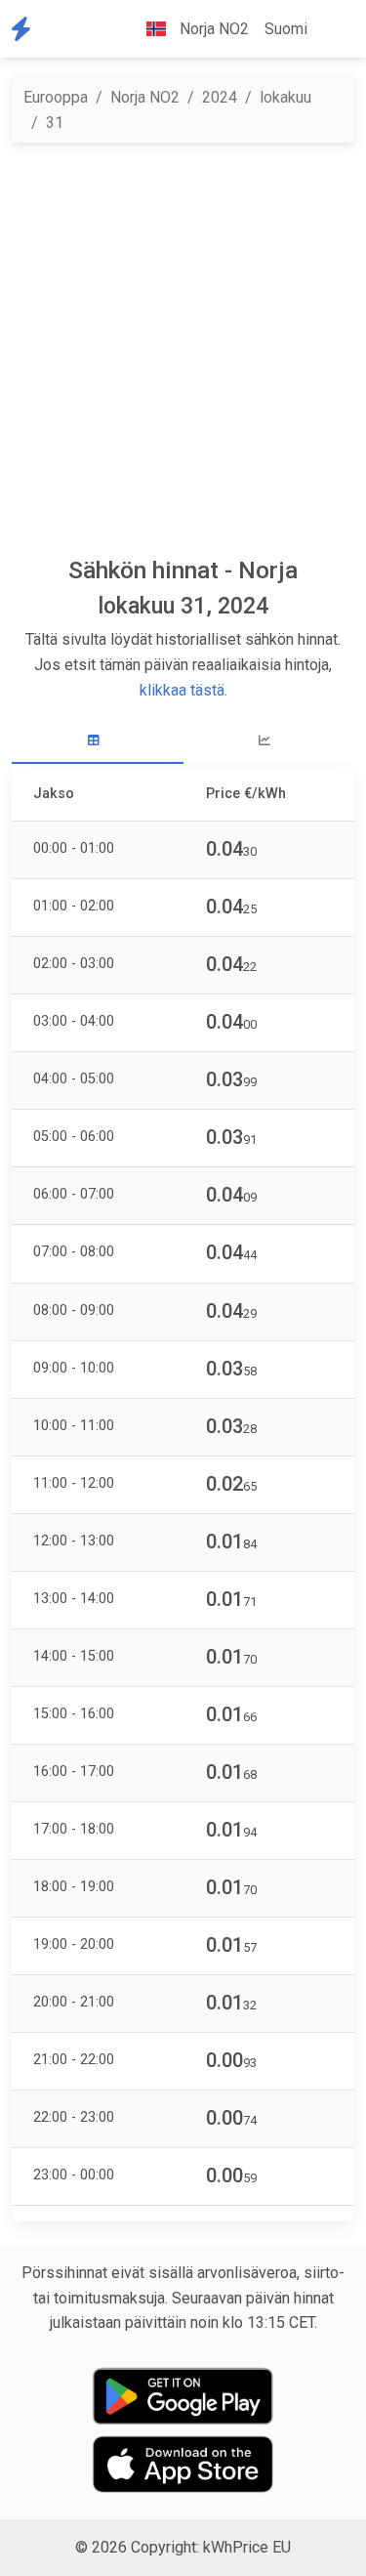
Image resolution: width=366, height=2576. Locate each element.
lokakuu (285, 97)
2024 (220, 97)
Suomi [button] (286, 29)
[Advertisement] (183, 349)
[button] (331, 29)
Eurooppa (56, 97)
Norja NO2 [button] (212, 29)
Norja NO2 (145, 97)
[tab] (98, 741)
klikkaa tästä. (183, 690)
